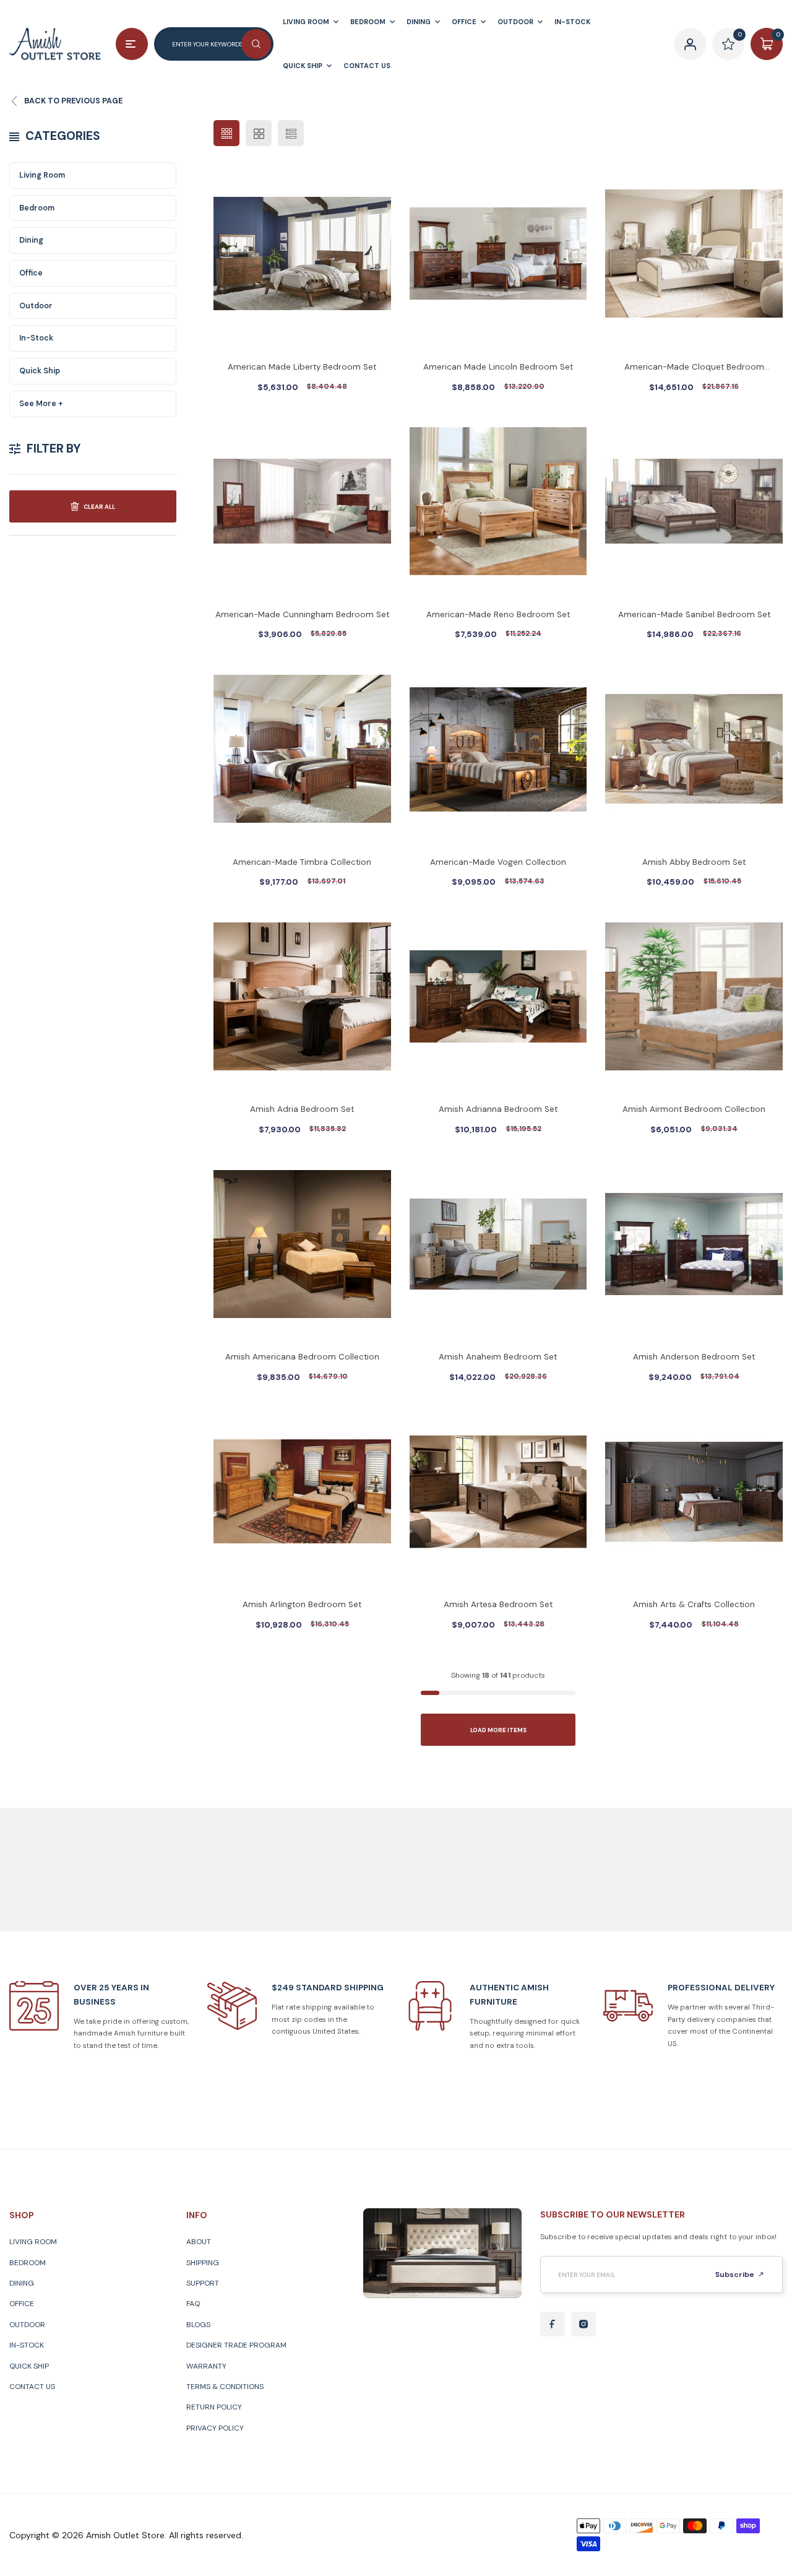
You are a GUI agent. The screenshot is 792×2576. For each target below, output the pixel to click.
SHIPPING (203, 2263)
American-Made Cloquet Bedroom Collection (694, 368)
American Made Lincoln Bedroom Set (498, 367)
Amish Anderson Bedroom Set (694, 1357)
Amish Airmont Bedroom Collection (694, 1109)
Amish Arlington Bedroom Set (302, 1604)
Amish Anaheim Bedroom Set (498, 1357)
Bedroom (37, 208)
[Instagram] (583, 2324)
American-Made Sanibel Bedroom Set (694, 614)
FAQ (193, 2304)
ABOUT (199, 2242)
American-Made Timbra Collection (302, 862)
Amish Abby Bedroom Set (694, 862)
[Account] (691, 44)
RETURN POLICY (214, 2407)
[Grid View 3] (226, 133)
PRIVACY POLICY (215, 2428)
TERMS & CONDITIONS (225, 2387)
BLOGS (198, 2325)
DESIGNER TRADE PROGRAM (236, 2345)
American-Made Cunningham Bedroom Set (302, 614)
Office (31, 273)
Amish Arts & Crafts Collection (694, 1604)
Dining (31, 240)
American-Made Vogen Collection (498, 862)
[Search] (256, 44)
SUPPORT (203, 2283)
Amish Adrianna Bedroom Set (498, 1109)
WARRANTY (206, 2366)
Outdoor (36, 306)
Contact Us (32, 2387)
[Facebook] (553, 2324)
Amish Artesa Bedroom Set (498, 1604)
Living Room (42, 175)
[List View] (291, 133)
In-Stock (36, 338)
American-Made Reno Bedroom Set (498, 614)
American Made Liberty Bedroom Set (302, 367)
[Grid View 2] (259, 133)
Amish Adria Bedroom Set (302, 1109)
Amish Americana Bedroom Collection (302, 1357)
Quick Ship (40, 371)
